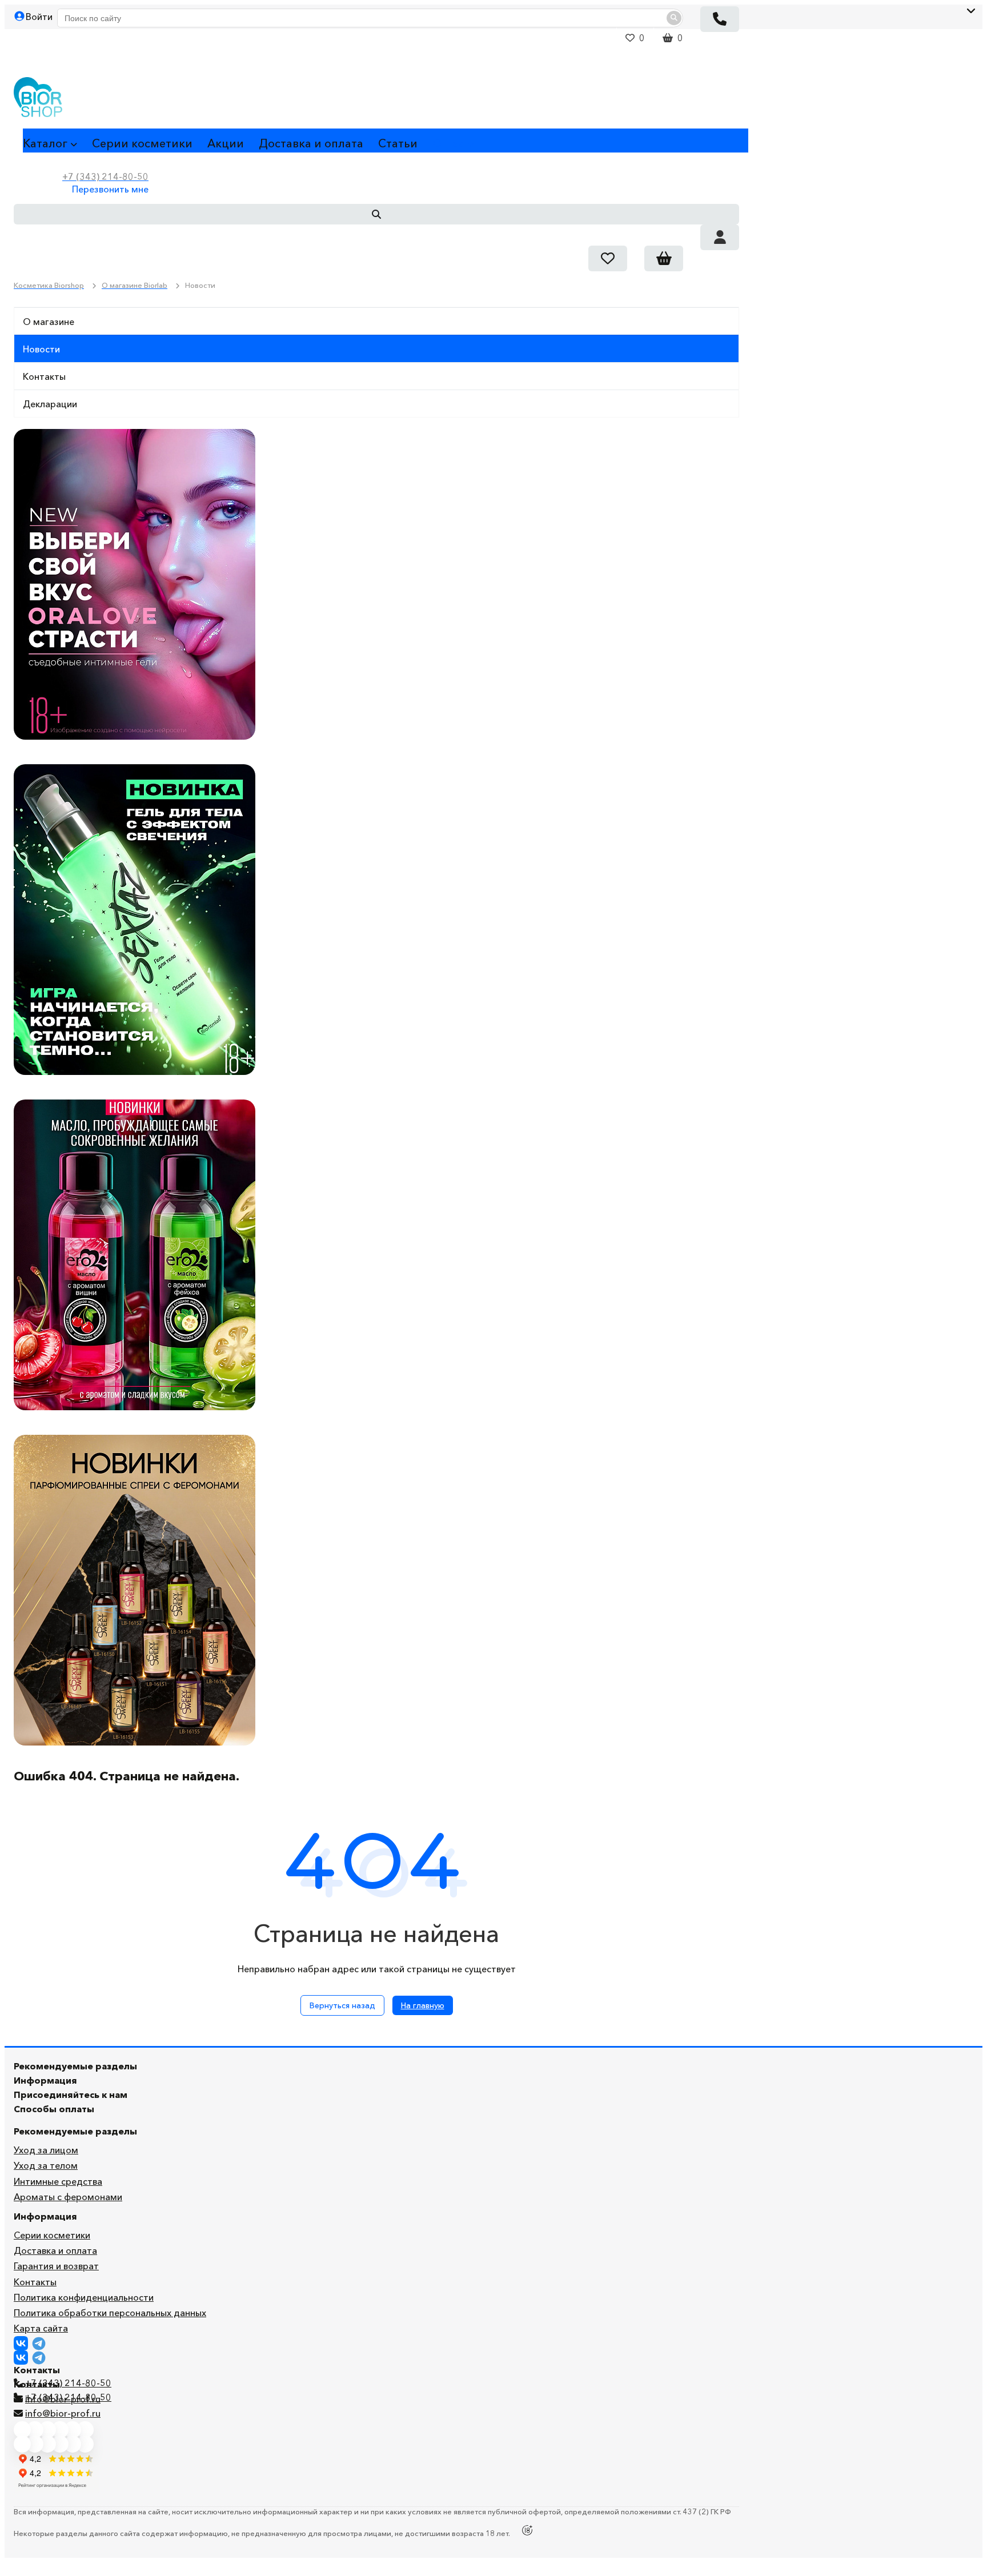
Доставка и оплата (311, 143)
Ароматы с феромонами (68, 2197)
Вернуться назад (342, 2005)
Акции (226, 143)
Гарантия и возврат (56, 2266)
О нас (448, 143)
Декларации (50, 404)
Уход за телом (46, 2165)
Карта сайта (41, 2328)
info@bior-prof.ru (63, 2413)
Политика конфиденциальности (84, 2297)
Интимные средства (58, 2181)
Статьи (398, 143)
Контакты (44, 376)
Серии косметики (142, 143)
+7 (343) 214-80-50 (68, 2383)
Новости (41, 349)
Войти (39, 17)
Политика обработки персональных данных (110, 2313)
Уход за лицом (46, 2150)
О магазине (49, 322)
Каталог (45, 143)
